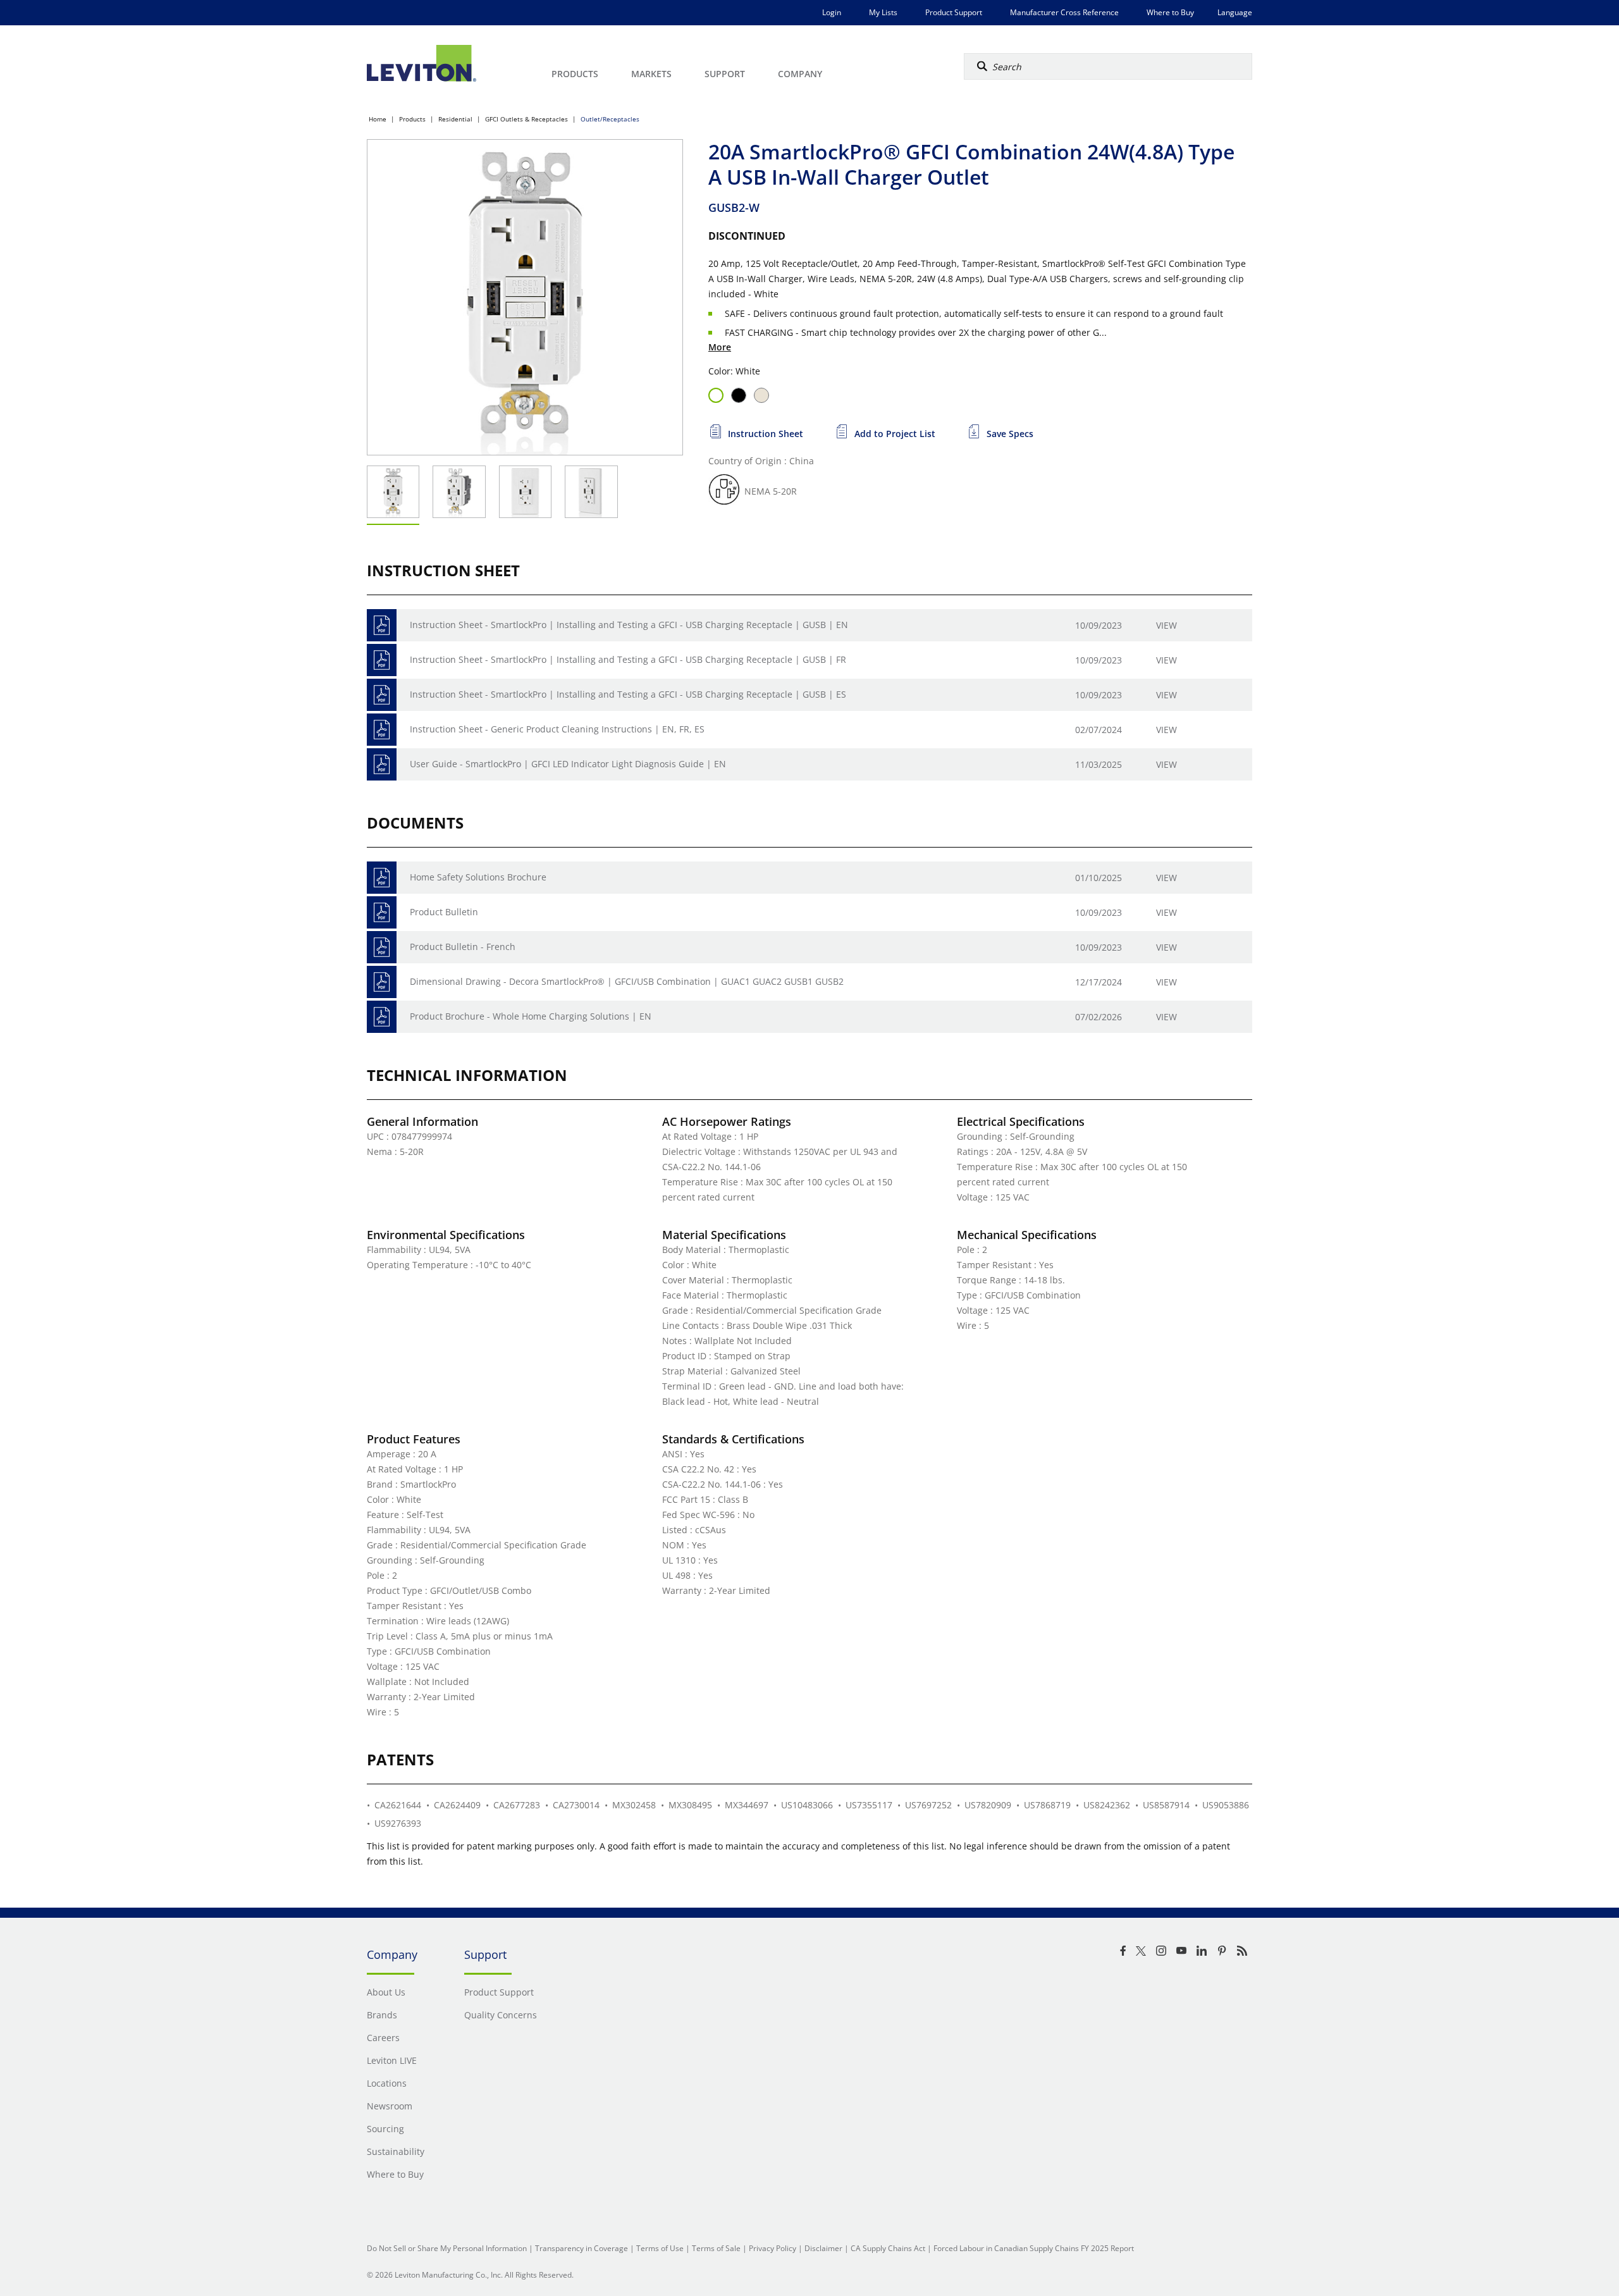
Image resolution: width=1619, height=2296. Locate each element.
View (1167, 625)
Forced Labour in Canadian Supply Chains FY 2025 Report (1034, 2248)
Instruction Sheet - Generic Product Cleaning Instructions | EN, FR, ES (557, 729)
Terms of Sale (716, 2248)
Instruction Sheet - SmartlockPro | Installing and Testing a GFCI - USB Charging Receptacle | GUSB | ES (628, 694)
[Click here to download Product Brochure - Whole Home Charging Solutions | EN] (382, 1017)
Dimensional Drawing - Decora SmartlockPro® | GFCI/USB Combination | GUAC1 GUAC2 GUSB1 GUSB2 (627, 981)
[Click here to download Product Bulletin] (382, 912)
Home (378, 119)
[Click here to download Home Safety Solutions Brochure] (382, 878)
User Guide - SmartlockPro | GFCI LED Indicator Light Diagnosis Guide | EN (568, 764)
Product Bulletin (444, 912)
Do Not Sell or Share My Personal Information (447, 2248)
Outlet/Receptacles (610, 119)
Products (412, 119)
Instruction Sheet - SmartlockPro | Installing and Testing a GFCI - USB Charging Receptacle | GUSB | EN (629, 625)
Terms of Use (660, 2248)
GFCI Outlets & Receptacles (526, 119)
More (720, 347)
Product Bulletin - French (463, 947)
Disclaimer (823, 2248)
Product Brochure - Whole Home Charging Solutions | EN (531, 1016)
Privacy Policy (773, 2248)
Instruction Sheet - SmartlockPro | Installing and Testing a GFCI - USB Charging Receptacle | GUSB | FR (628, 659)
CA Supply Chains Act (888, 2248)
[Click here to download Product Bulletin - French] (382, 947)
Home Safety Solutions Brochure (478, 877)
